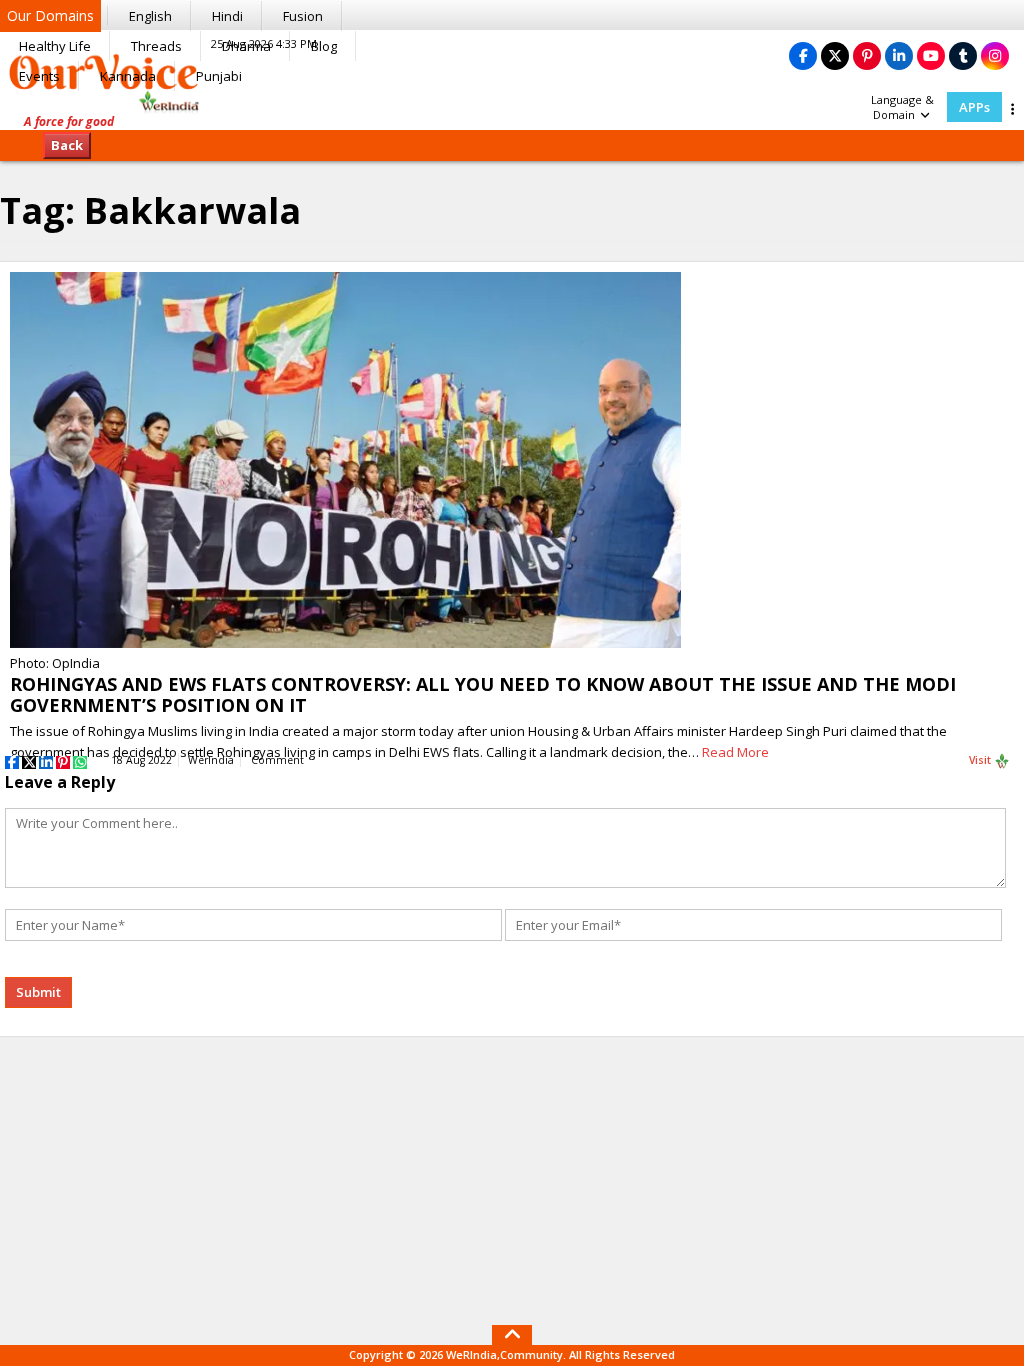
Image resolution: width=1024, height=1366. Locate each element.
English (150, 16)
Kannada (128, 76)
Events (39, 76)
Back (67, 145)
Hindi (227, 16)
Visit (981, 760)
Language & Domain (902, 107)
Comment (277, 760)
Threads (156, 46)
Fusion (303, 16)
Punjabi (219, 76)
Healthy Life (55, 46)
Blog (324, 46)
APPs (974, 107)
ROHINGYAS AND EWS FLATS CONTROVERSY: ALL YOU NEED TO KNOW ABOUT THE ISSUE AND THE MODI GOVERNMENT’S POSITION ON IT (483, 694)
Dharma (246, 46)
